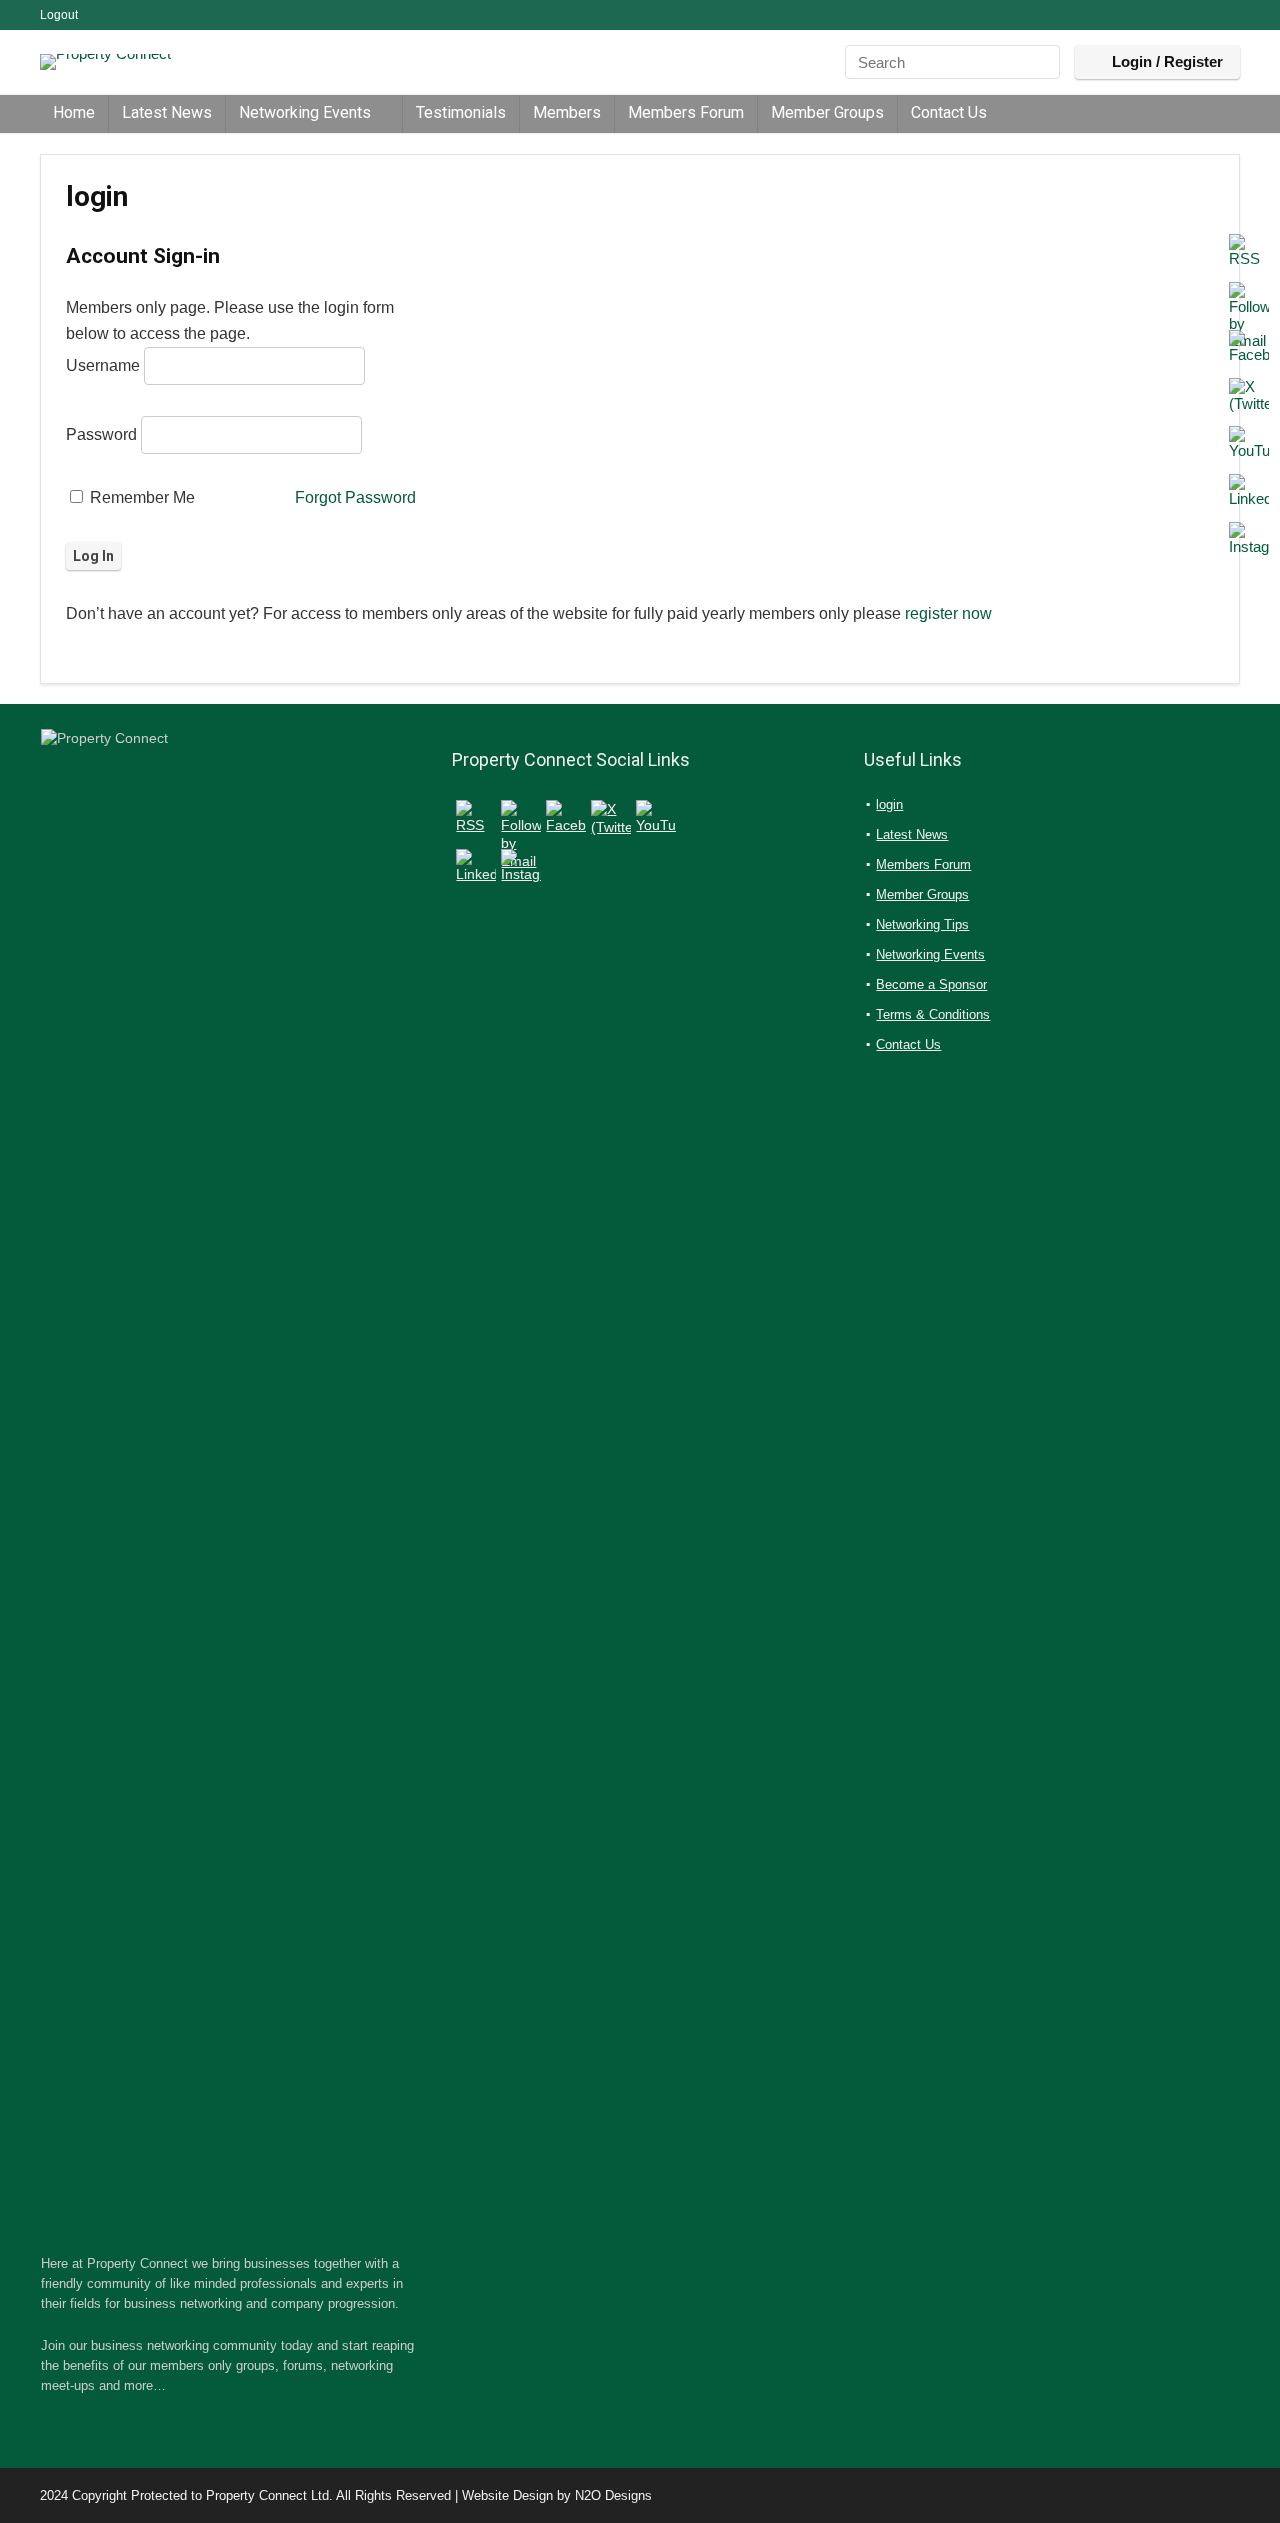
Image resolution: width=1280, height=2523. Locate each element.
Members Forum (686, 112)
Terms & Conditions (933, 1014)
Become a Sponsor (931, 984)
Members (567, 112)
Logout (59, 15)
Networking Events (305, 112)
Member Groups (827, 112)
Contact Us (949, 112)
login (889, 804)
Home (74, 112)
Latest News (167, 112)
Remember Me (140, 497)
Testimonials (461, 112)
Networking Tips (922, 924)
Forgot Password (355, 497)
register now (948, 613)
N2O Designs (613, 2495)
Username (103, 365)
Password (101, 434)
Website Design (507, 2495)
